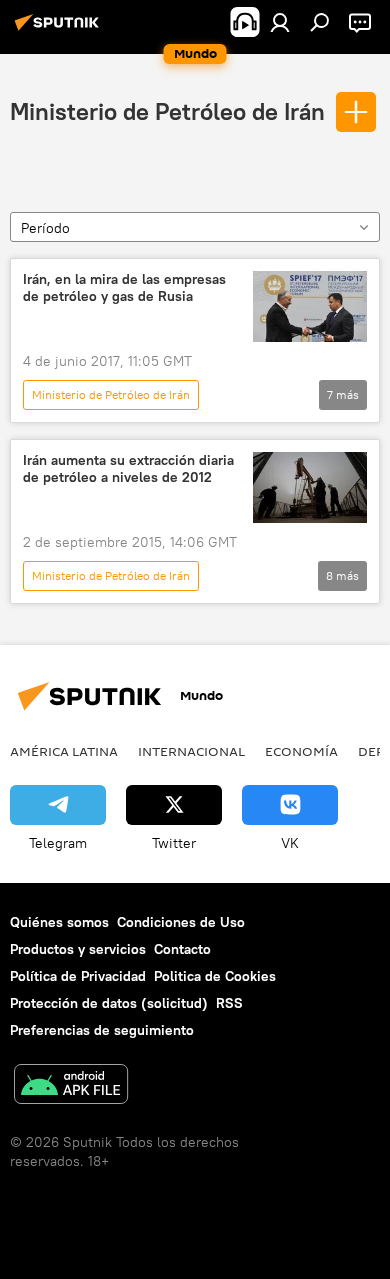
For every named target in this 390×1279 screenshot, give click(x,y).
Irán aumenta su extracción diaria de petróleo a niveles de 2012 (128, 469)
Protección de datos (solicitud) (109, 1003)
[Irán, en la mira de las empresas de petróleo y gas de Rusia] (310, 306)
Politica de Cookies (215, 976)
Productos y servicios (78, 949)
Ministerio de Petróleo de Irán (167, 111)
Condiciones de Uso (181, 922)
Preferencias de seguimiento (102, 1030)
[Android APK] (71, 1086)
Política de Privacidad (78, 976)
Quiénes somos (59, 922)
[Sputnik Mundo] (60, 30)
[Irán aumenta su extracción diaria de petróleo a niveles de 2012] (310, 487)
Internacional (191, 751)
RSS (229, 1003)
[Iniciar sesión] (280, 22)
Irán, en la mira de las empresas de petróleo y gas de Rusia (124, 288)
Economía (301, 751)
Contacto (182, 949)
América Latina (64, 751)
